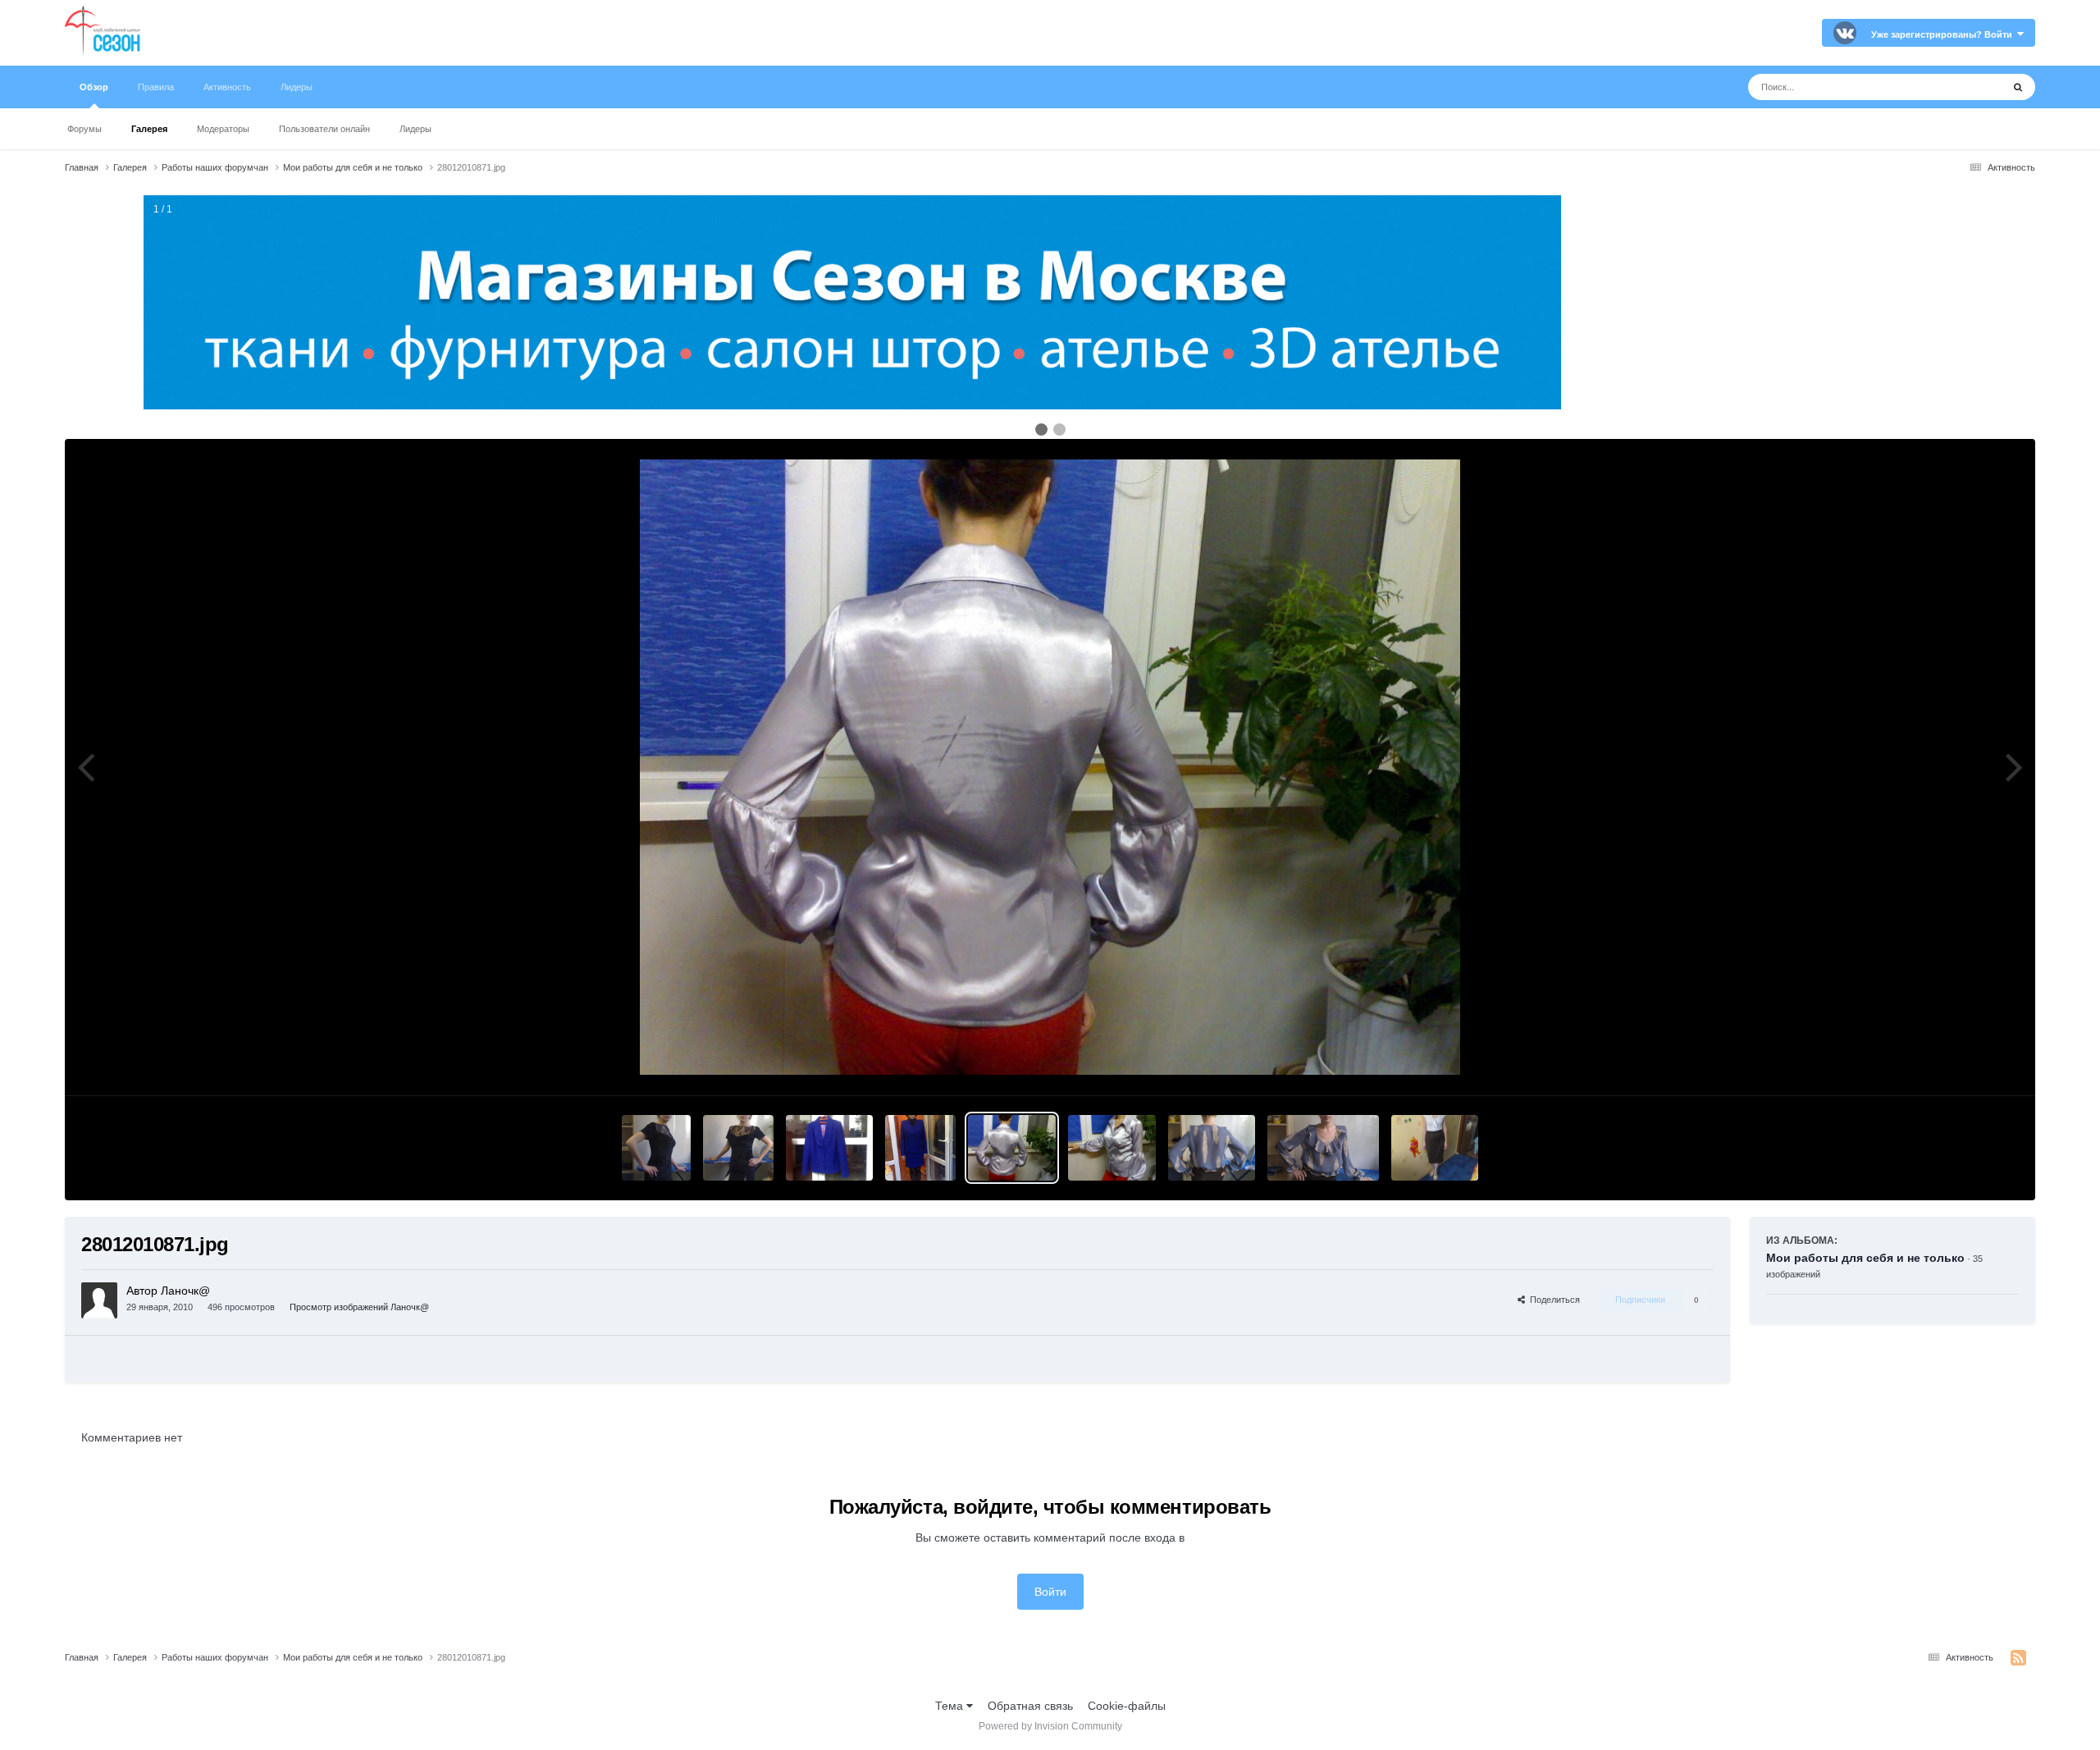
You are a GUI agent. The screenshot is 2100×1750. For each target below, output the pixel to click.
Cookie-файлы (1127, 1706)
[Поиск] (2018, 87)
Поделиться (1552, 1300)
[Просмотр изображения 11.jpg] (1323, 1148)
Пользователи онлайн (324, 129)
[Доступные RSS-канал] (2018, 1658)
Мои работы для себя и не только (1865, 1258)
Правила (156, 87)
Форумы (84, 129)
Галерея (149, 129)
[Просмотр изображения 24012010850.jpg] (1435, 1148)
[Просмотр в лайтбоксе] (1050, 767)
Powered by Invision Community (1050, 1726)
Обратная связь (1030, 1706)
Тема (951, 1706)
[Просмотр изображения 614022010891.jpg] (656, 1148)
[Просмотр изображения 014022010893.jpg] (738, 1148)
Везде (1964, 87)
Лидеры (415, 129)
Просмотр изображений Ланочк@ (359, 1307)
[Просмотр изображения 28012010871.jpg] (1012, 1148)
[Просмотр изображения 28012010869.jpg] (1112, 1148)
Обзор (94, 87)
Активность (227, 87)
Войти (1050, 1592)
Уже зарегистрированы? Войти (1944, 34)
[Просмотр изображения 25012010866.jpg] (1212, 1148)
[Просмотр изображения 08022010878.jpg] (830, 1148)
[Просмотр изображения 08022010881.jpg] (920, 1148)
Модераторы (223, 129)
